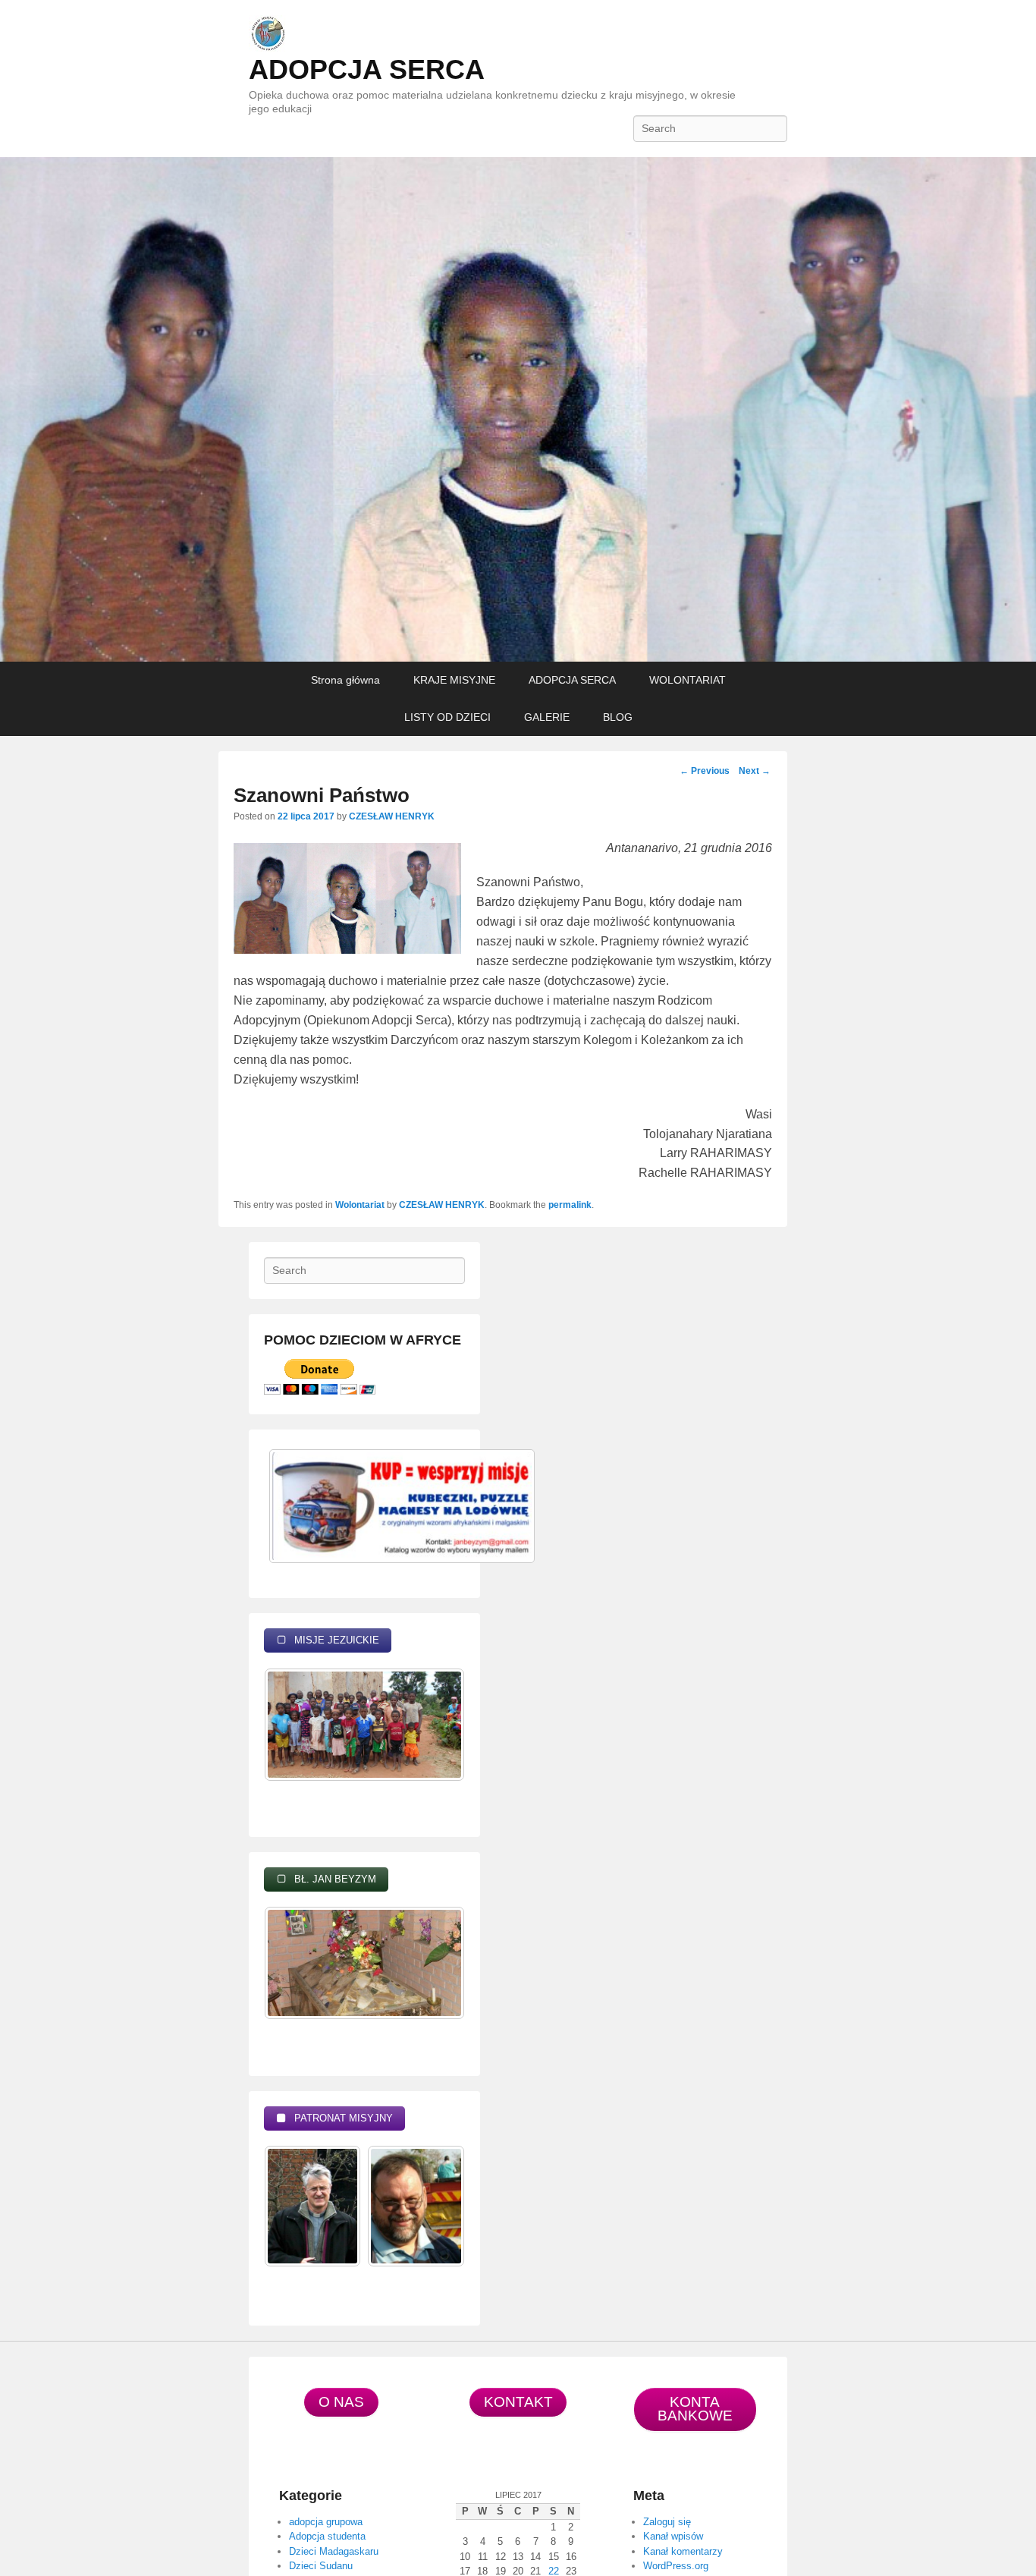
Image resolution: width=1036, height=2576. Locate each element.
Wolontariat (360, 1205)
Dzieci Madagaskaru (334, 2551)
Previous (705, 771)
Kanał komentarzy (683, 2551)
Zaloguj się (667, 2522)
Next (755, 771)
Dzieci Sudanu (321, 2566)
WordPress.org (676, 2566)
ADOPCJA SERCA (367, 69)
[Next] (433, 1744)
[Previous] (296, 1744)
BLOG (618, 717)
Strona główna (345, 680)
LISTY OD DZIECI (447, 717)
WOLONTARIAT (688, 680)
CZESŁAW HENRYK (392, 816)
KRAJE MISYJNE (454, 680)
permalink (570, 1205)
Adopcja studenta (327, 2536)
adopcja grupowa (326, 2522)
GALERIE (547, 717)
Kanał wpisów (673, 2536)
